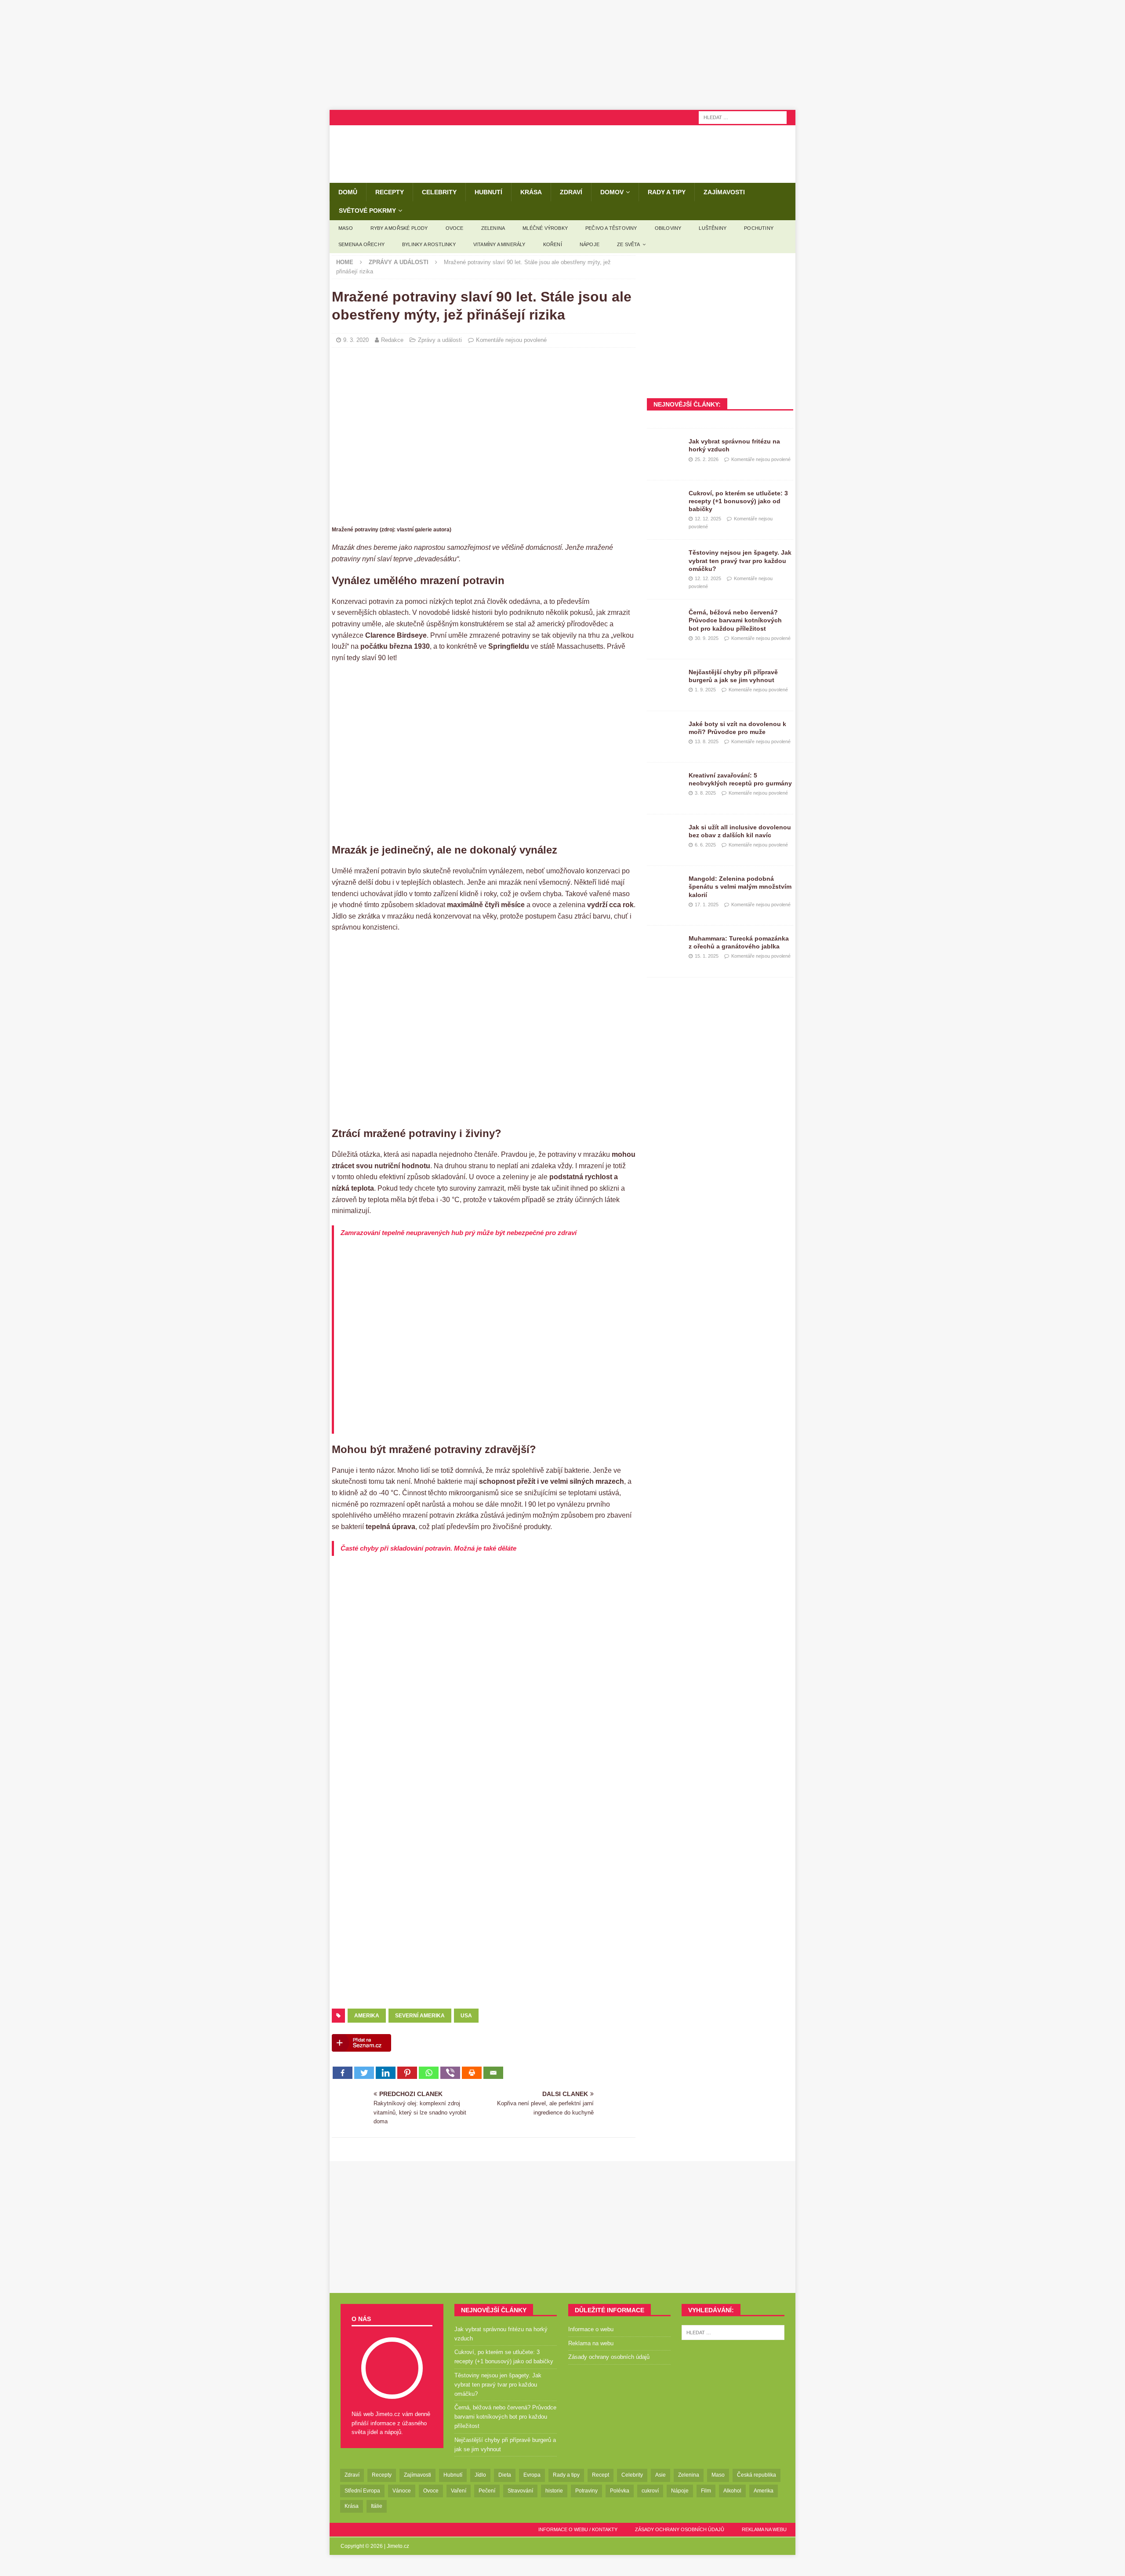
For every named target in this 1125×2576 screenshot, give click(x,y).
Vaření (459, 2491)
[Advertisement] (562, 55)
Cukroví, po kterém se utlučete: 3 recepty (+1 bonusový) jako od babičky (738, 501)
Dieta (505, 2475)
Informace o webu (591, 2329)
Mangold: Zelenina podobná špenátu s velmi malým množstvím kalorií (740, 887)
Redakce (392, 340)
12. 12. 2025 (708, 519)
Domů (348, 192)
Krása (531, 192)
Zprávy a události (440, 340)
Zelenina (493, 228)
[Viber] (450, 2073)
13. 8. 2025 (707, 741)
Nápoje (590, 244)
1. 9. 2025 (705, 690)
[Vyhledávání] (743, 117)
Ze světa (629, 244)
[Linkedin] (386, 2073)
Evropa (532, 2475)
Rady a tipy (667, 192)
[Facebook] (343, 2073)
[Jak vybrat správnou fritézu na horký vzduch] (664, 451)
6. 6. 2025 (705, 845)
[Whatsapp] (429, 2073)
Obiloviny (668, 228)
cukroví (650, 2491)
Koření (553, 244)
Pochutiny (759, 228)
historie (554, 2491)
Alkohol (732, 2491)
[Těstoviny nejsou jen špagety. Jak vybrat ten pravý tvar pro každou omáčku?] (664, 562)
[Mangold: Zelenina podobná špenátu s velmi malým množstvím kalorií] (664, 888)
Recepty (390, 192)
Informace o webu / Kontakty (578, 2529)
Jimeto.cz (398, 2546)
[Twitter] (364, 2073)
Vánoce (402, 2491)
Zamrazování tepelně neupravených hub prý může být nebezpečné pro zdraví (459, 1233)
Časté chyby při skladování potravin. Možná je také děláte (428, 1548)
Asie (660, 2475)
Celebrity (439, 192)
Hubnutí (488, 192)
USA (466, 2016)
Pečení (487, 2491)
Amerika (367, 2016)
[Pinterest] (407, 2073)
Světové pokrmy (367, 211)
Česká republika (757, 2475)
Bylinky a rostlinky (429, 244)
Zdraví (571, 192)
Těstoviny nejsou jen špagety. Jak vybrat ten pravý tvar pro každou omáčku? (740, 560)
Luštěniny (713, 228)
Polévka (620, 2491)
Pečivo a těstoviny (611, 228)
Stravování (520, 2491)
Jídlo (480, 2475)
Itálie (377, 2506)
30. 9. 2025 (707, 638)
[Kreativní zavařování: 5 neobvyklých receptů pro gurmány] (664, 785)
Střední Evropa (362, 2491)
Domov (612, 192)
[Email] (493, 2073)
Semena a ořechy (361, 244)
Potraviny (586, 2491)
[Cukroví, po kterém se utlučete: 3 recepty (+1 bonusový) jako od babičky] (664, 502)
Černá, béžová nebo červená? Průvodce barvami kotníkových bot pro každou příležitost (735, 620)
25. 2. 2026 (707, 459)
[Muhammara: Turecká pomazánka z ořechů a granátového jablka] (664, 948)
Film (706, 2491)
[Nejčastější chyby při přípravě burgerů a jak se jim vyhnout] (664, 681)
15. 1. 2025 (707, 956)
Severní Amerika (420, 2016)
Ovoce (455, 228)
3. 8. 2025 (705, 793)
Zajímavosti (724, 192)
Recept (601, 2475)
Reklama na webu (591, 2343)
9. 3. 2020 (356, 340)
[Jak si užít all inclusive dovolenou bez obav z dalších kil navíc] (664, 836)
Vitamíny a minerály (499, 244)
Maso (346, 228)
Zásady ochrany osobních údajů (609, 2357)
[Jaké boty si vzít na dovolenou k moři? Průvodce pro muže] (664, 733)
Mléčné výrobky (545, 228)
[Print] (472, 2073)
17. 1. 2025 (707, 905)
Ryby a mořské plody (399, 228)
